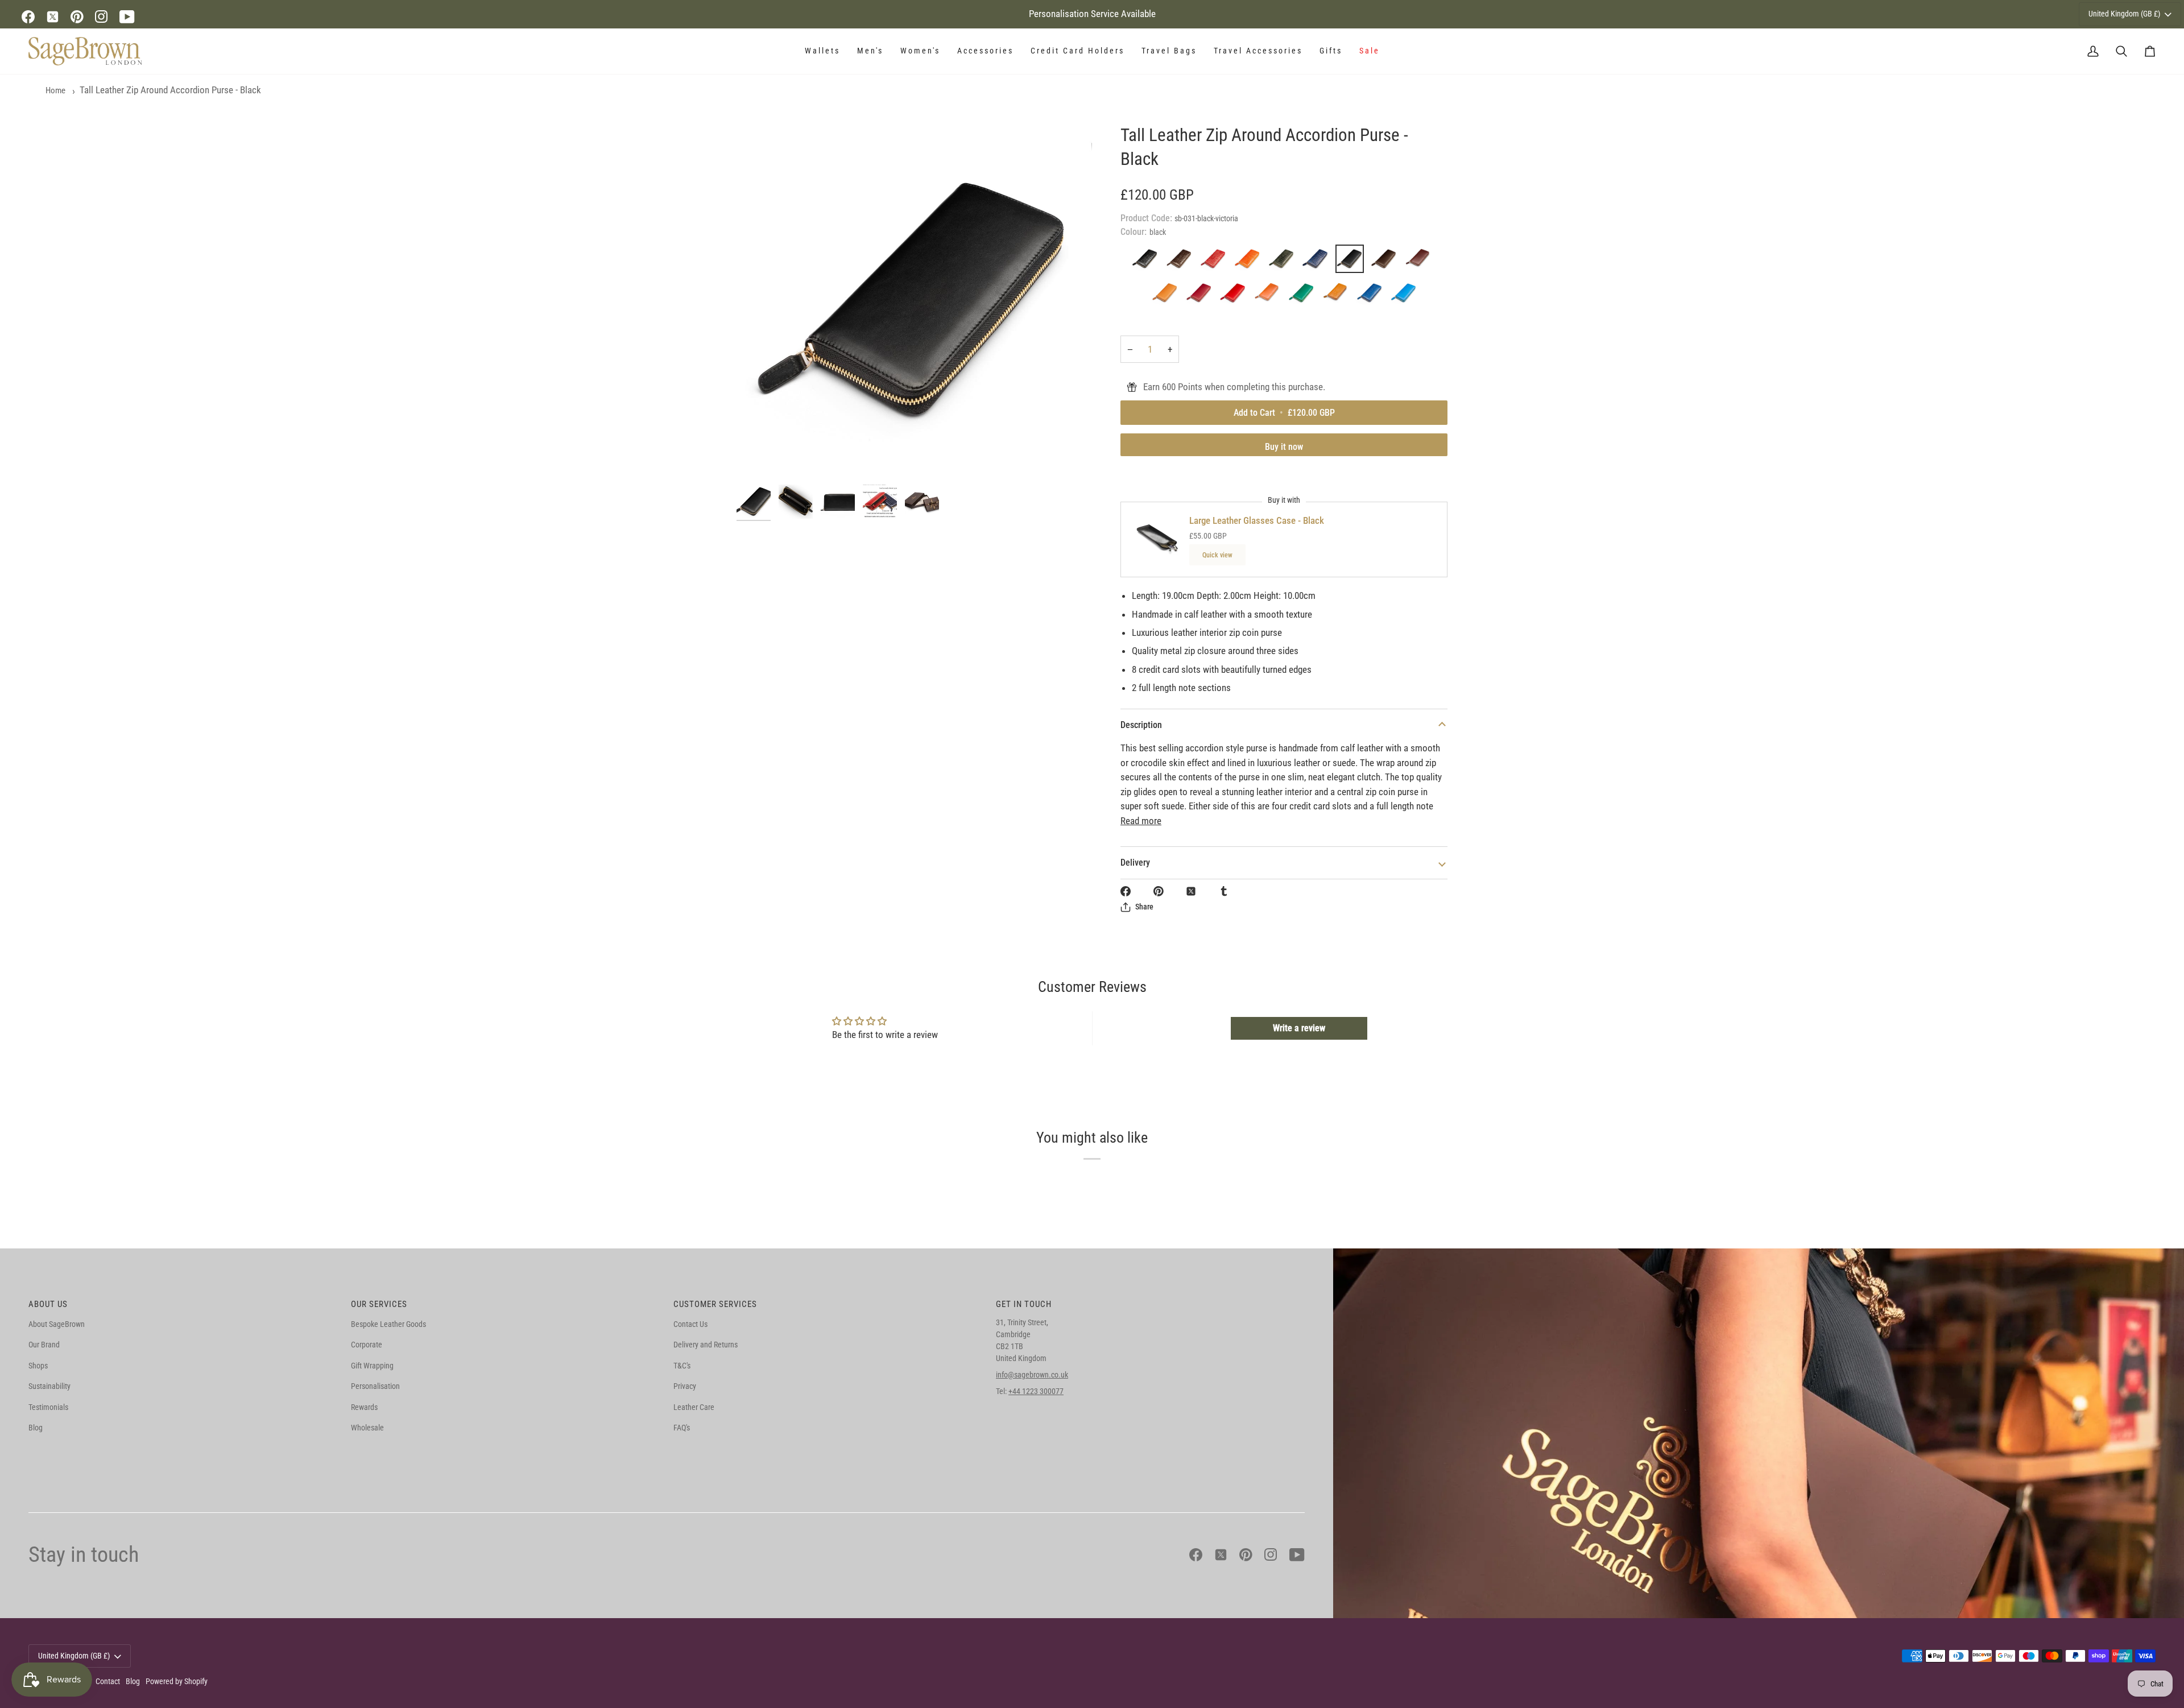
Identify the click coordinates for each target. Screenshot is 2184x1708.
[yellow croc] (1338, 296)
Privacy (685, 1386)
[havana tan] (1168, 296)
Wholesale (367, 1428)
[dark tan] (1421, 262)
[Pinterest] (77, 17)
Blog (36, 1428)
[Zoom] (914, 301)
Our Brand (44, 1345)
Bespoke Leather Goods (388, 1324)
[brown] (1387, 262)
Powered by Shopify (177, 1681)
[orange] (1270, 296)
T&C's (682, 1366)
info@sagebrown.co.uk (1032, 1375)
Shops (38, 1366)
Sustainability (49, 1386)
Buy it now (1284, 447)
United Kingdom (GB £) (2124, 14)
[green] (1304, 296)
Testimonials (48, 1407)
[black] (1352, 262)
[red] (1236, 296)
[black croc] (1148, 262)
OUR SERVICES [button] (379, 1304)
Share (1144, 907)
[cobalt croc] (1372, 296)
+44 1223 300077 (1036, 1391)
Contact (108, 1681)
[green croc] (1284, 262)
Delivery (1135, 863)
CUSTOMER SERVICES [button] (715, 1304)
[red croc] (1216, 262)
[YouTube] (127, 17)
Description (1141, 725)
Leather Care (694, 1407)
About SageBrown (57, 1324)
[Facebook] (28, 17)
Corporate (367, 1345)
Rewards (364, 1407)
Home (55, 90)
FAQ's (682, 1428)
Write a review (1299, 1028)
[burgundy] (1202, 296)
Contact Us (690, 1324)
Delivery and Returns (706, 1345)
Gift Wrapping (372, 1366)
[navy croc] (1318, 262)
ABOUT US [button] (48, 1304)
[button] (822, 51)
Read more (1141, 821)
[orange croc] (1250, 262)
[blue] (1404, 296)
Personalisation (375, 1386)
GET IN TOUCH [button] (1024, 1304)
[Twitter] (53, 17)
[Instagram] (102, 17)
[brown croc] (1182, 262)
